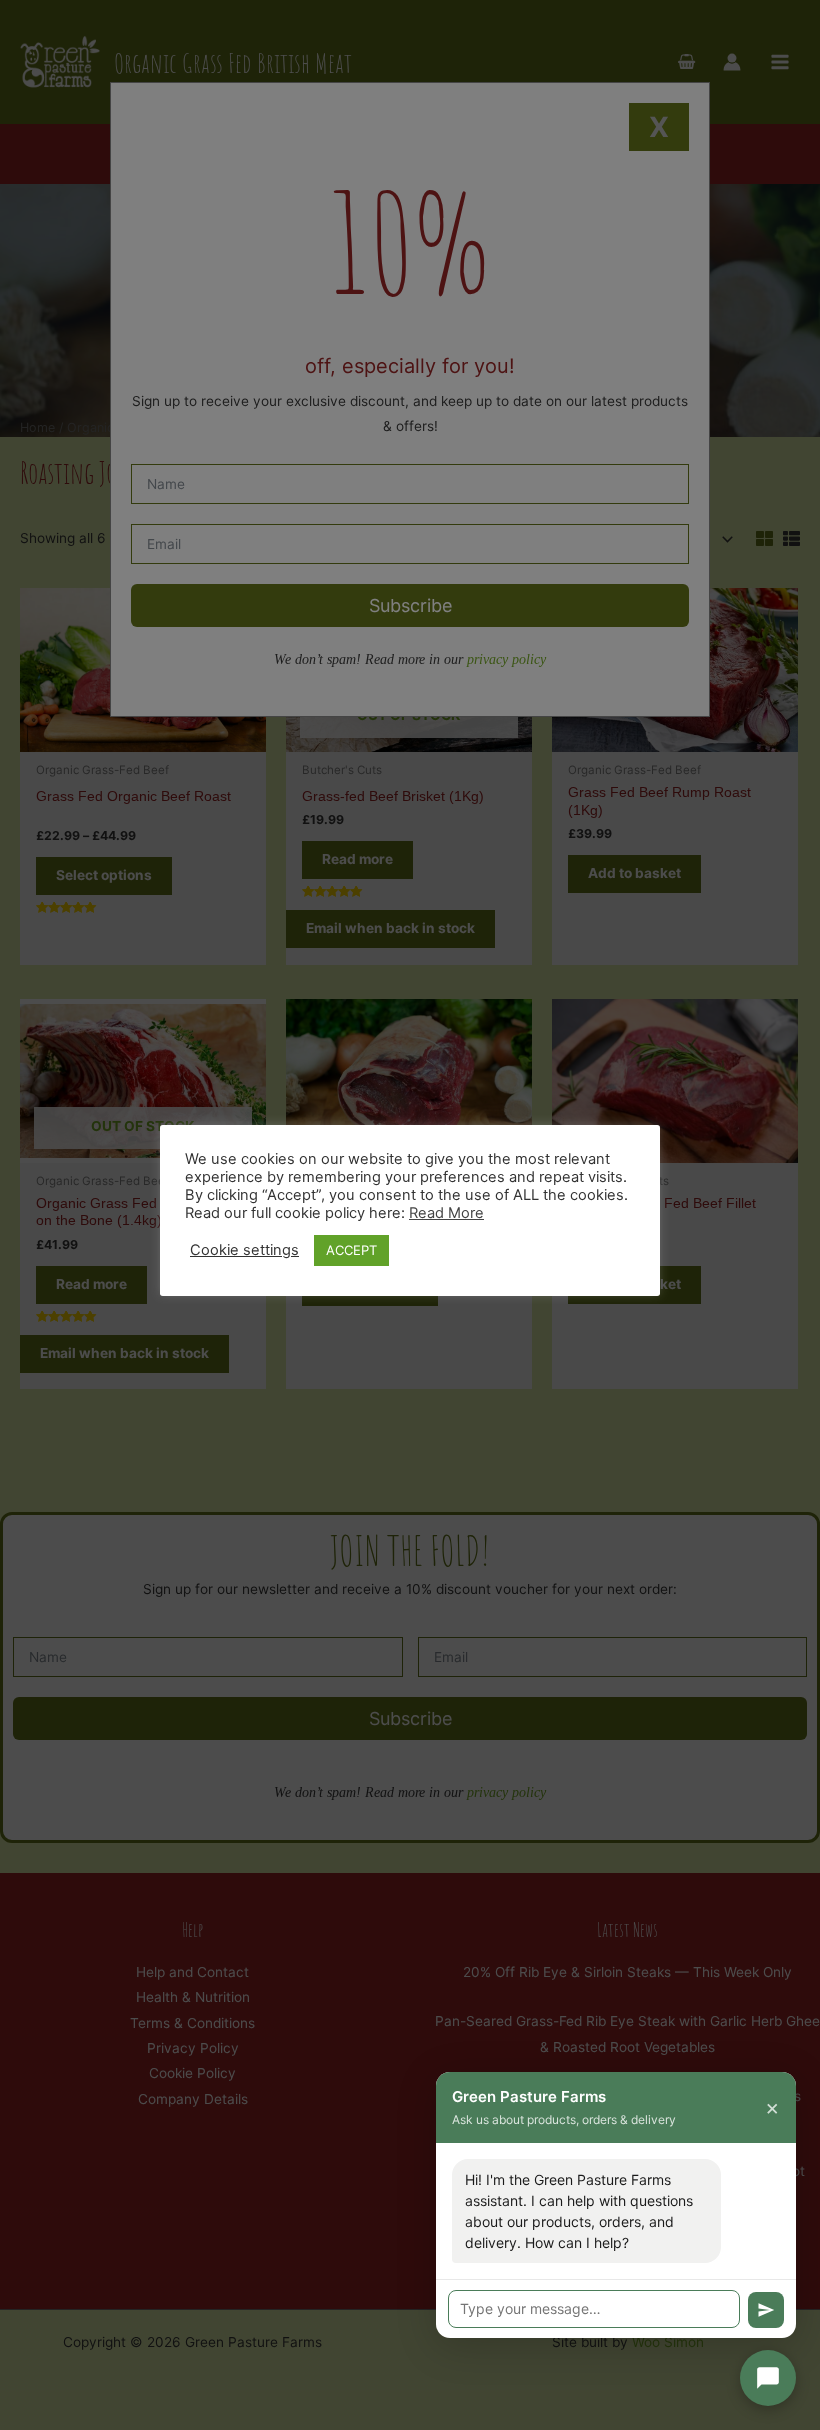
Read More (446, 1213)
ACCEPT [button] (351, 1250)
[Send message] (766, 2310)
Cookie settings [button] (244, 1250)
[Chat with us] (768, 2378)
